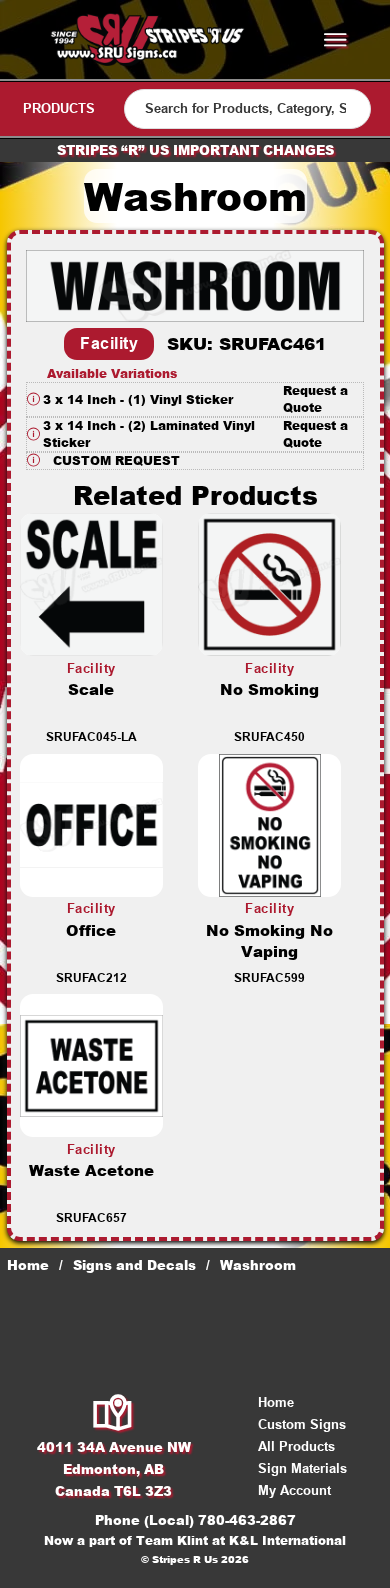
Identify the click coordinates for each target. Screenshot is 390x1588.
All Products (296, 1446)
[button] (195, 399)
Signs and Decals (134, 1265)
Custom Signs (302, 1424)
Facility (109, 343)
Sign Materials (302, 1468)
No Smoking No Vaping (269, 941)
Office (91, 930)
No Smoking (269, 689)
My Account (294, 1490)
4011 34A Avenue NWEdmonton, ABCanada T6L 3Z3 (114, 1469)
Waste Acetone (91, 1170)
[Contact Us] (113, 1414)
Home (28, 1265)
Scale (91, 689)
